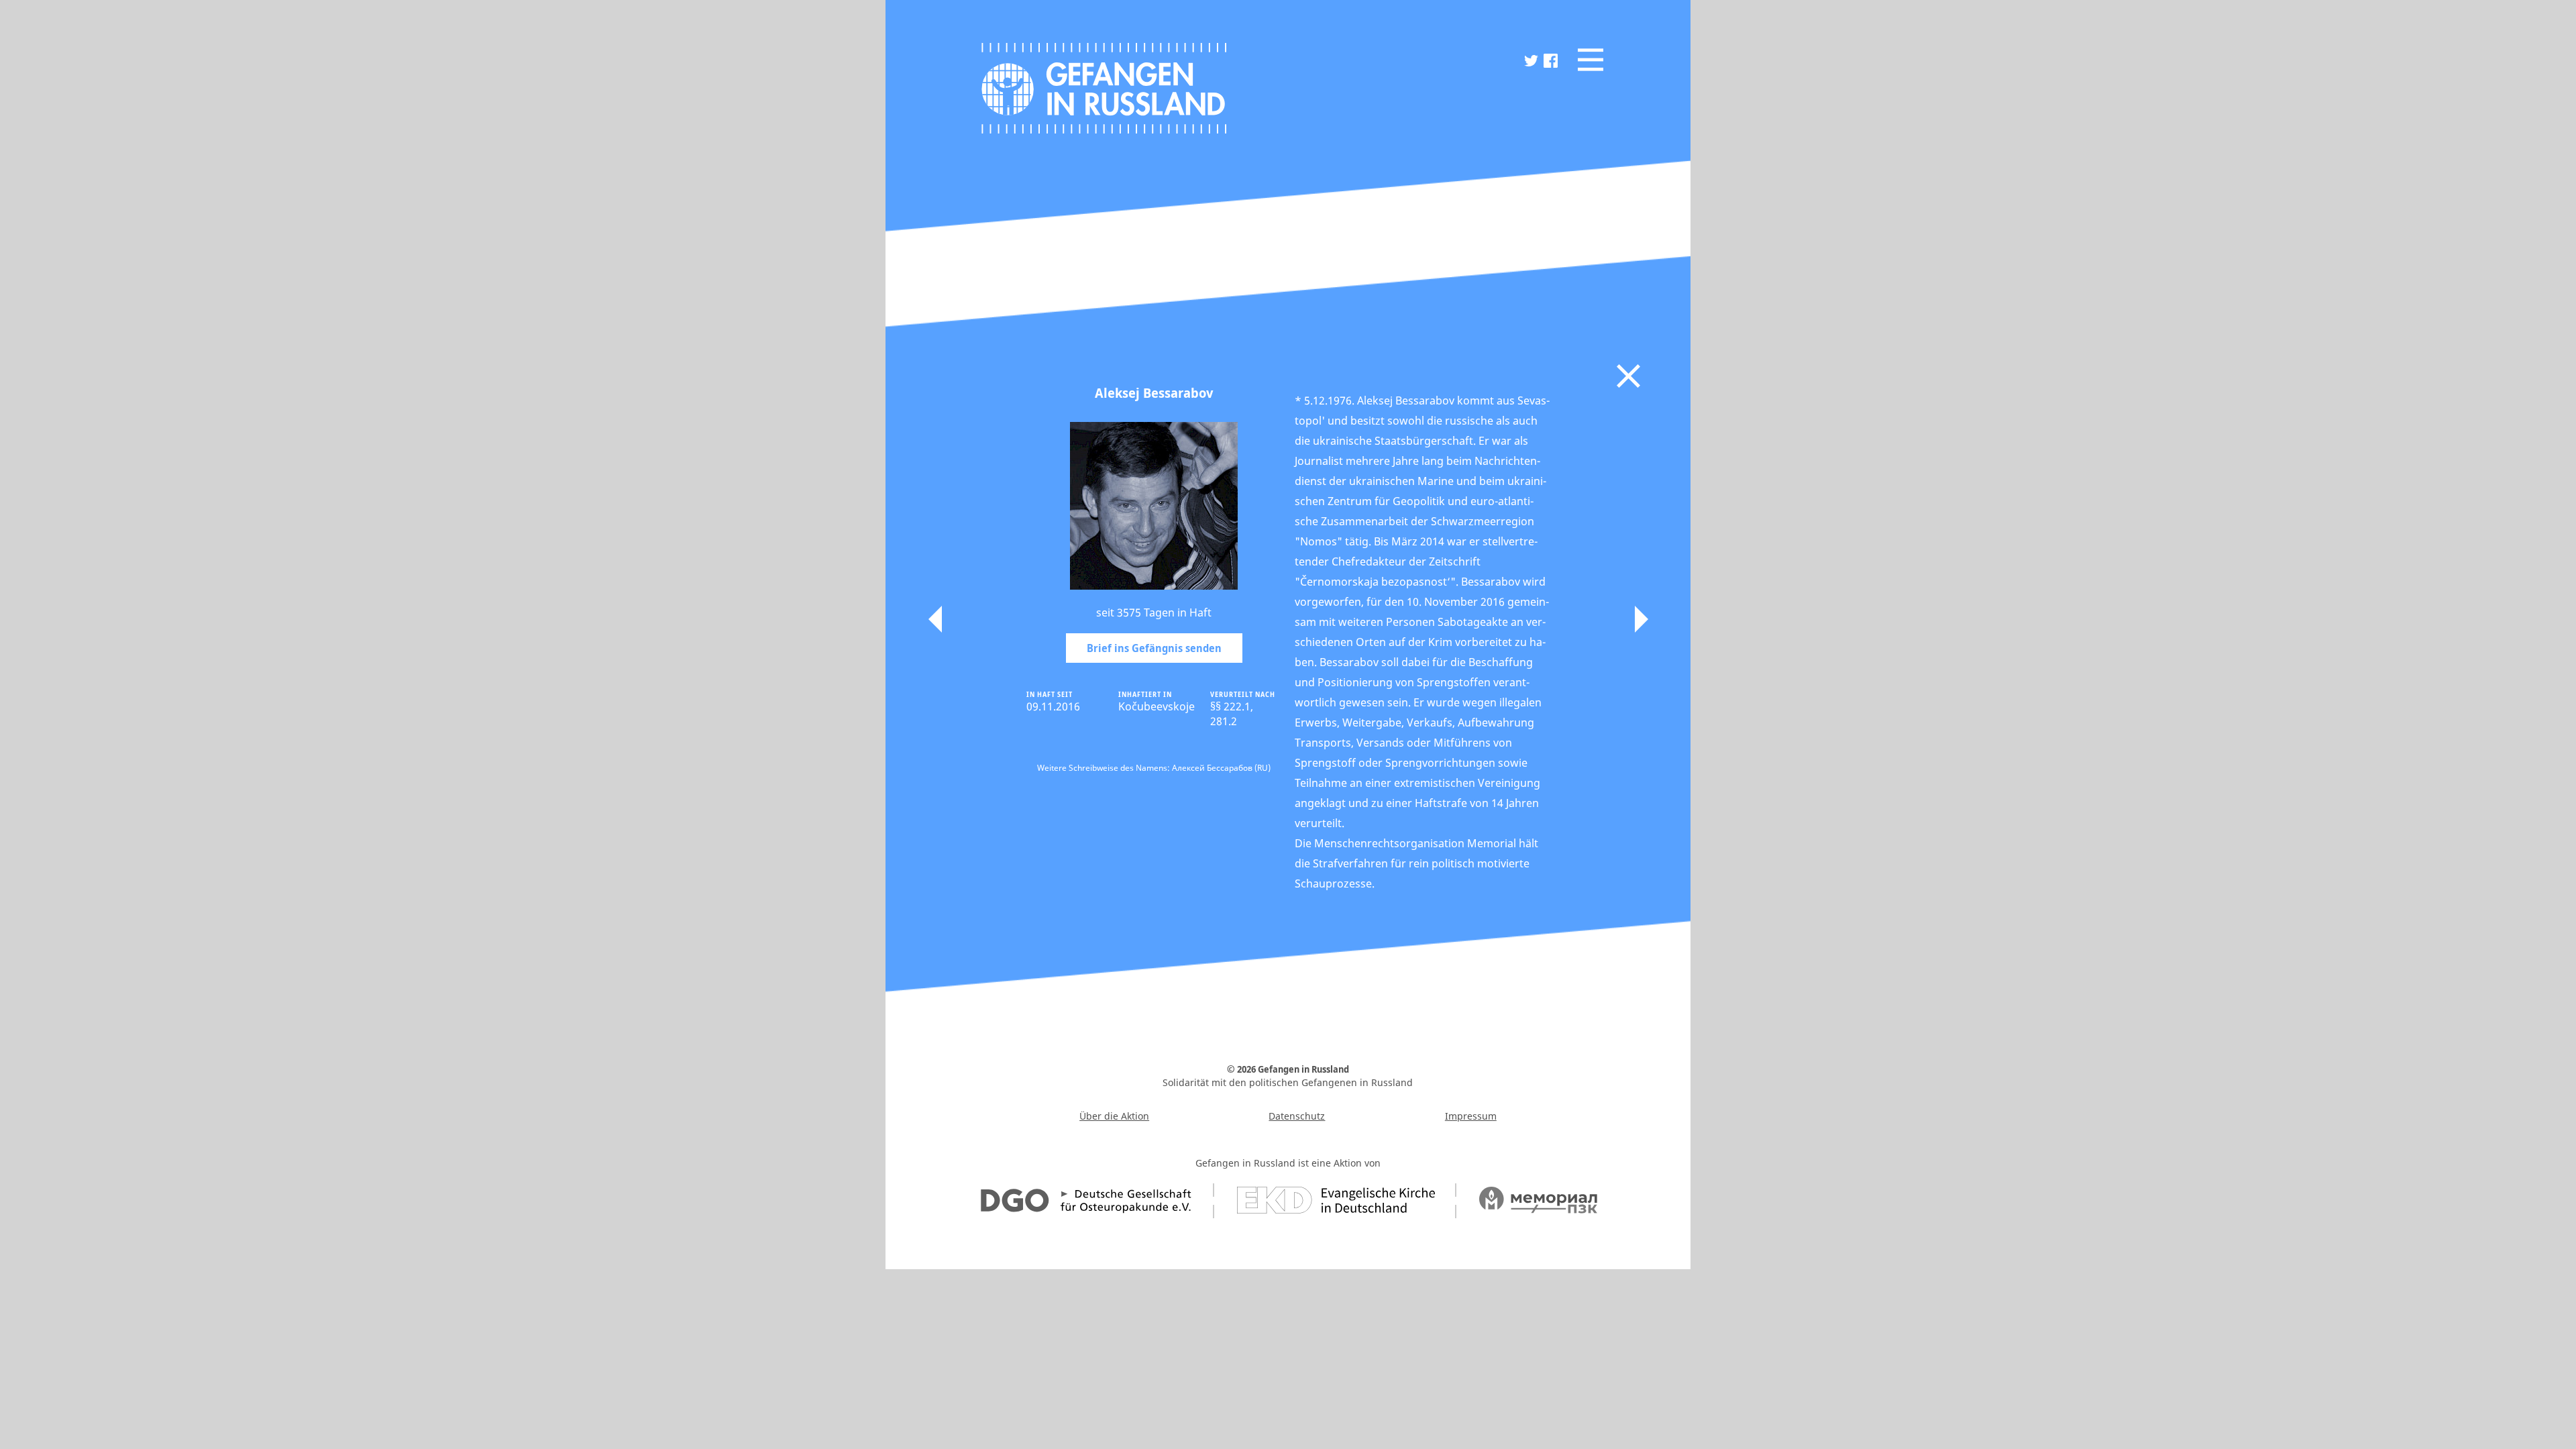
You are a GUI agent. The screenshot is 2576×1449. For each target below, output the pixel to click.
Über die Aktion (1114, 1116)
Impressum (1471, 1116)
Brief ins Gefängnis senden (1154, 648)
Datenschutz (1297, 1116)
